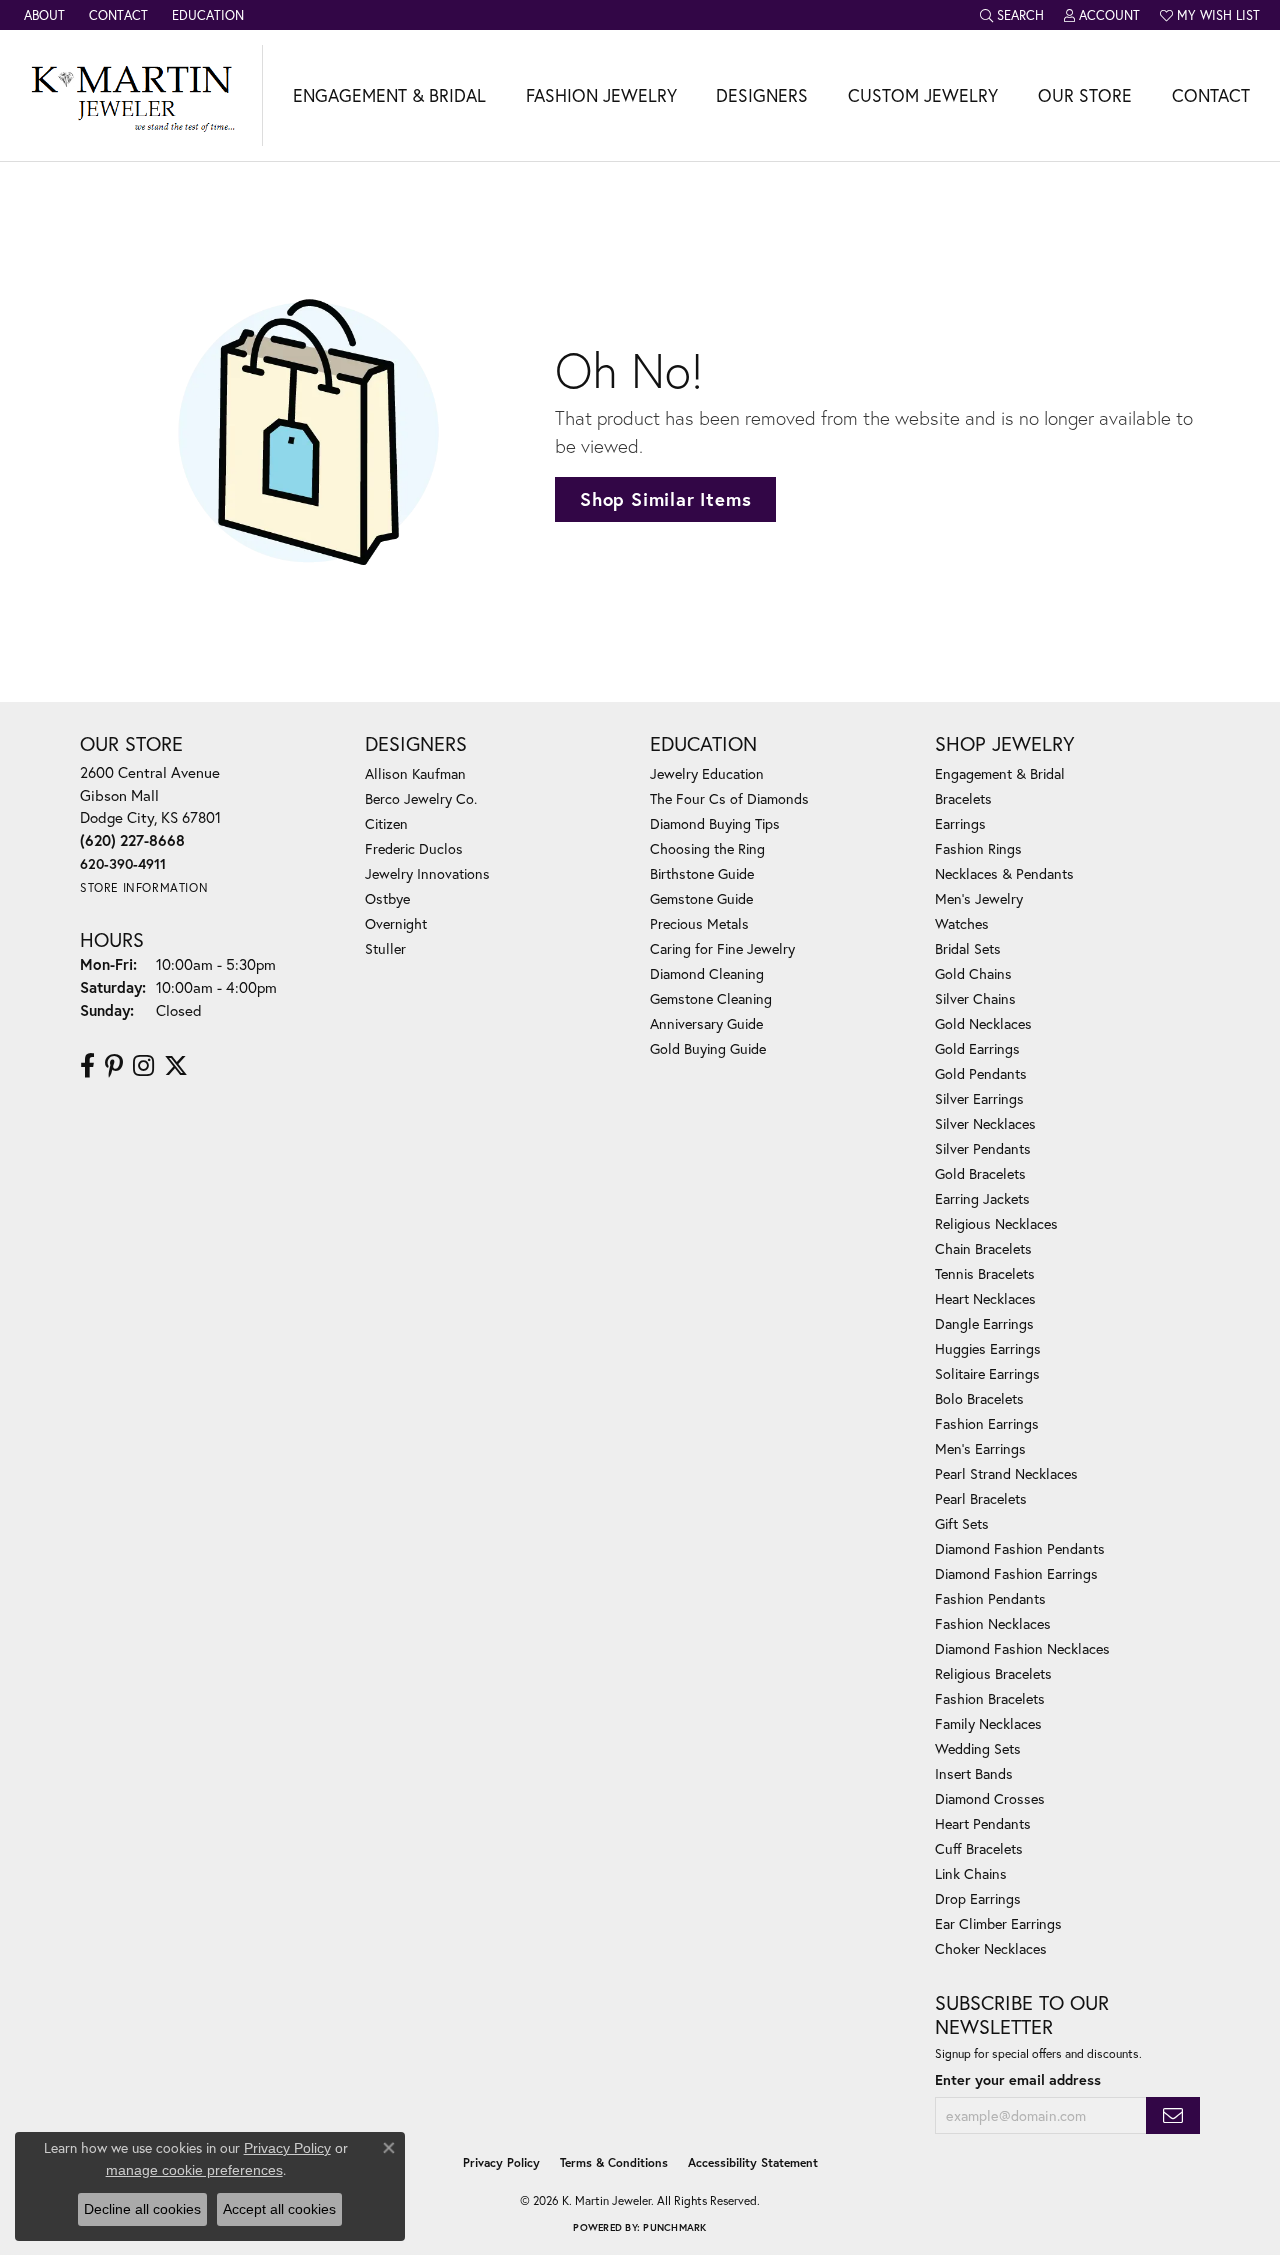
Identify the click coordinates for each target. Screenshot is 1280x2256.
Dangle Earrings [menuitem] (984, 1323)
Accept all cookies (279, 2209)
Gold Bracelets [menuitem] (980, 1173)
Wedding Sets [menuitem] (978, 1748)
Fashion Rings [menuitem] (978, 848)
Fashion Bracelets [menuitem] (990, 1698)
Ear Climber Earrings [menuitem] (998, 1923)
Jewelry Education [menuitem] (707, 773)
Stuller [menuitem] (385, 948)
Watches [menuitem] (962, 923)
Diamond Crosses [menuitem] (990, 1798)
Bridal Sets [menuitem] (968, 948)
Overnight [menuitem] (396, 923)
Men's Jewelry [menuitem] (979, 898)
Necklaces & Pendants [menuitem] (1004, 873)
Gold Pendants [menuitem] (981, 1073)
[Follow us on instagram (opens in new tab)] (143, 1066)
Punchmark (674, 2227)
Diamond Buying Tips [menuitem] (715, 823)
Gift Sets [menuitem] (962, 1523)
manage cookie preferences (194, 2170)
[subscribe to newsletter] (1173, 2115)
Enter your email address (1018, 2079)
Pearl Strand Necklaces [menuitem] (1006, 1473)
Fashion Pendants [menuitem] (990, 1598)
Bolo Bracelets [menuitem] (979, 1398)
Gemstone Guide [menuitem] (701, 898)
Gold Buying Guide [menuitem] (708, 1048)
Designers (762, 95)
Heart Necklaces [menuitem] (985, 1298)
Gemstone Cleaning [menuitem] (711, 998)
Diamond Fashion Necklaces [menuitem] (1022, 1648)
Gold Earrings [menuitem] (977, 1048)
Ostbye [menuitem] (387, 898)
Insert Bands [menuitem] (974, 1773)
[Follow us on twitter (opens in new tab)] (176, 1066)
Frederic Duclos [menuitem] (414, 848)
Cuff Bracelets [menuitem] (979, 1848)
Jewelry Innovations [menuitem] (427, 873)
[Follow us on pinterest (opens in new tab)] (114, 1066)
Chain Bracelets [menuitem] (983, 1248)
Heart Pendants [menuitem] (983, 1823)
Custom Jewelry (923, 95)
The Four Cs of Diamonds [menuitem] (729, 798)
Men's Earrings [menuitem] (980, 1448)
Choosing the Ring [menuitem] (707, 848)
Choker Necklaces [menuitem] (991, 1948)
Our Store (1085, 95)
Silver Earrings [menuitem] (979, 1098)
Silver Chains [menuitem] (975, 998)
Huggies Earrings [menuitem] (988, 1348)
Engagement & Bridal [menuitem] (1000, 773)
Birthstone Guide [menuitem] (702, 873)
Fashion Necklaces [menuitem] (993, 1623)
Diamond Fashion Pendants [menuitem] (1020, 1548)
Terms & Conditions (614, 2162)
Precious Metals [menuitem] (699, 923)
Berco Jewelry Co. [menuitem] (421, 798)
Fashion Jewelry (601, 95)
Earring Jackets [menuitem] (982, 1198)
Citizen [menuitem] (386, 823)
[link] (42, 15)
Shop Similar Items (665, 499)
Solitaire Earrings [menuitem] (987, 1373)
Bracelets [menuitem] (963, 798)
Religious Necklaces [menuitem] (996, 1223)
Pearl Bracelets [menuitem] (981, 1498)
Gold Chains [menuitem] (973, 973)
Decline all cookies (142, 2209)
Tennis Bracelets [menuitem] (985, 1273)
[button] (1012, 15)
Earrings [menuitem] (960, 823)
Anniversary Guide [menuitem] (706, 1023)
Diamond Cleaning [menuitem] (707, 973)
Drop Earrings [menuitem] (978, 1898)
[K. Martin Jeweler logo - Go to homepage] (131, 95)
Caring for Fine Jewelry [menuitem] (722, 948)
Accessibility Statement (753, 2162)
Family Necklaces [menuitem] (988, 1723)
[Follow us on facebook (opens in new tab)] (87, 1066)
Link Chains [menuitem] (971, 1873)
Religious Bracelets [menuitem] (993, 1673)
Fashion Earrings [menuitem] (987, 1423)
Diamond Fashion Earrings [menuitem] (1016, 1573)
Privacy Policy (501, 2162)
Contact (1211, 95)
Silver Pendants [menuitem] (983, 1148)
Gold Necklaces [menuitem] (983, 1023)
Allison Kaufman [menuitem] (415, 773)
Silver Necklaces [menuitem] (985, 1123)
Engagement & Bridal (389, 95)
